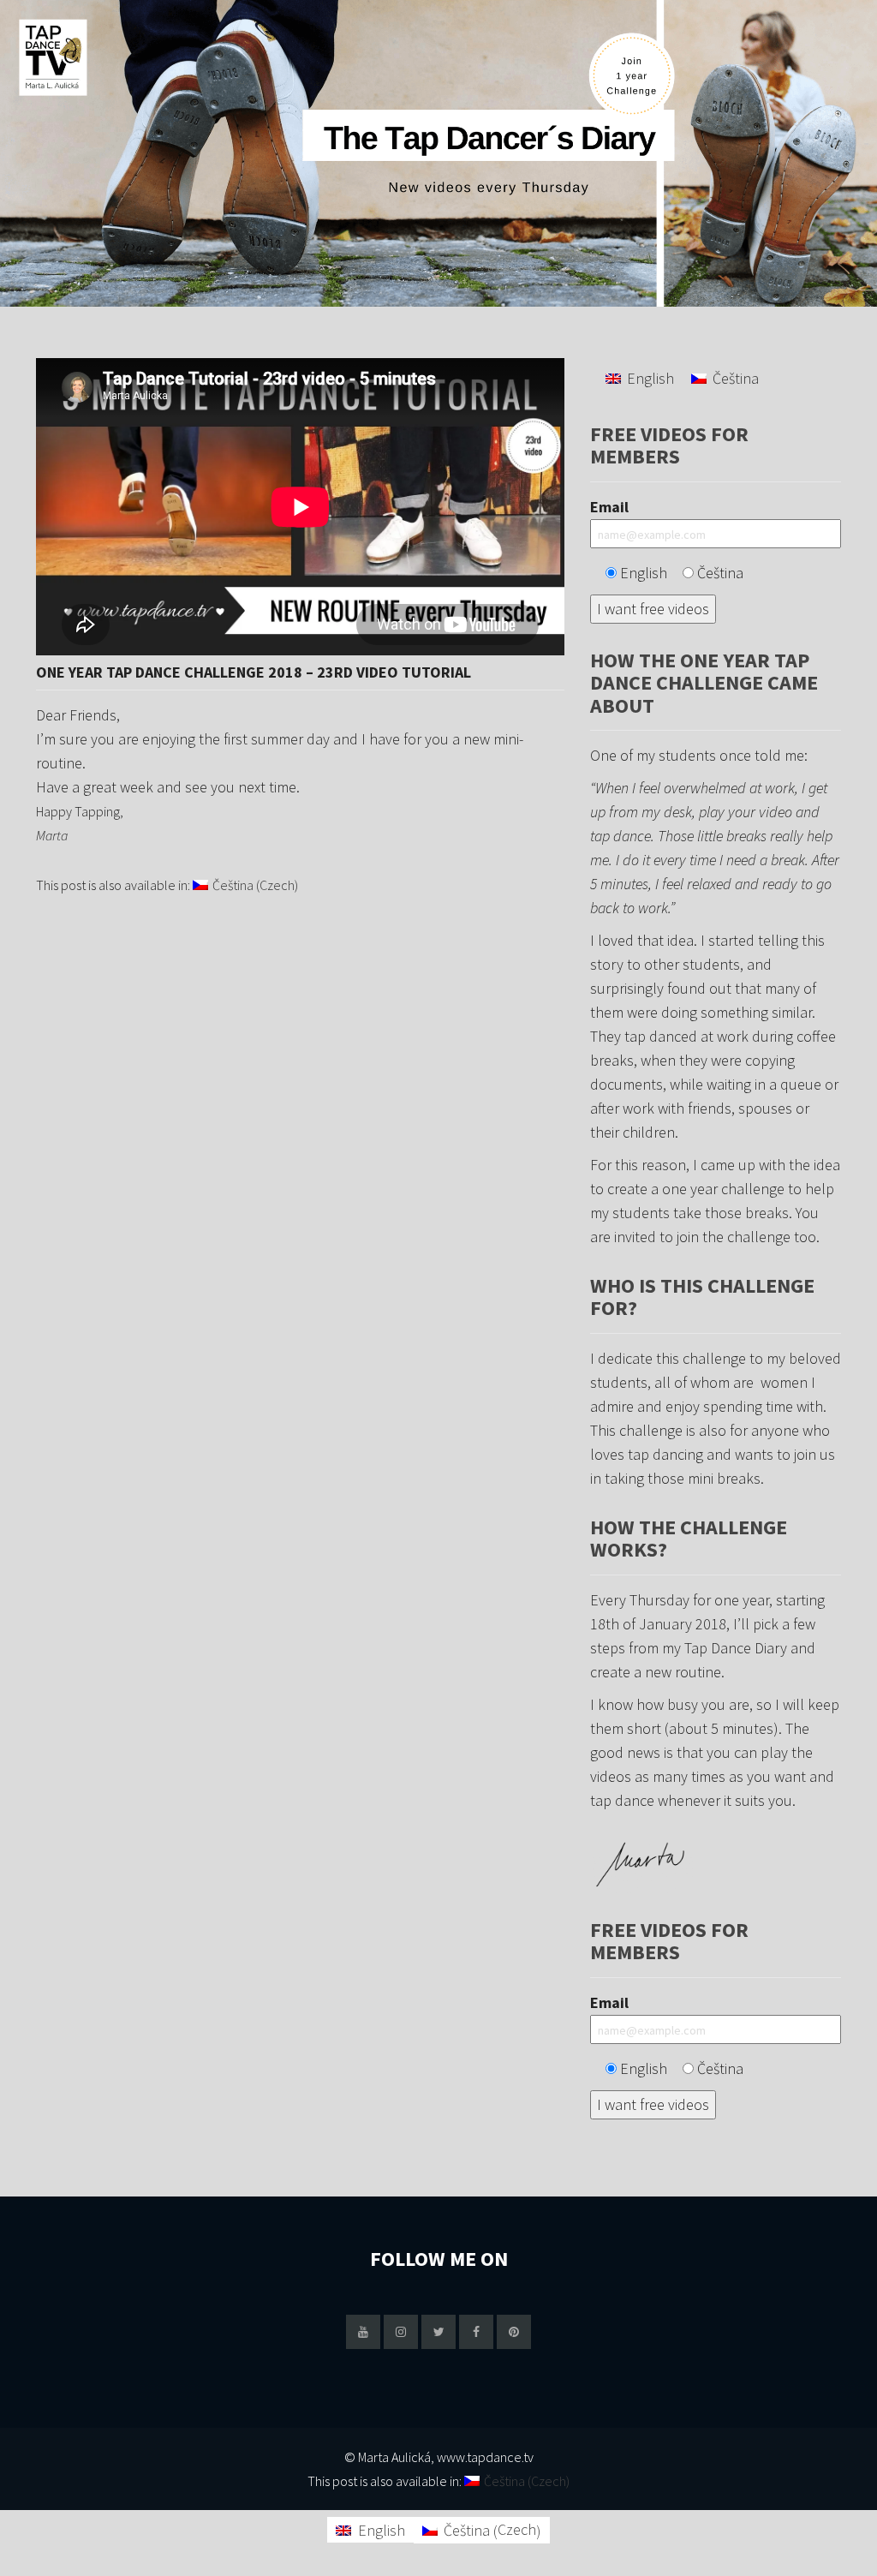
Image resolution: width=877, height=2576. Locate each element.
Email (609, 507)
